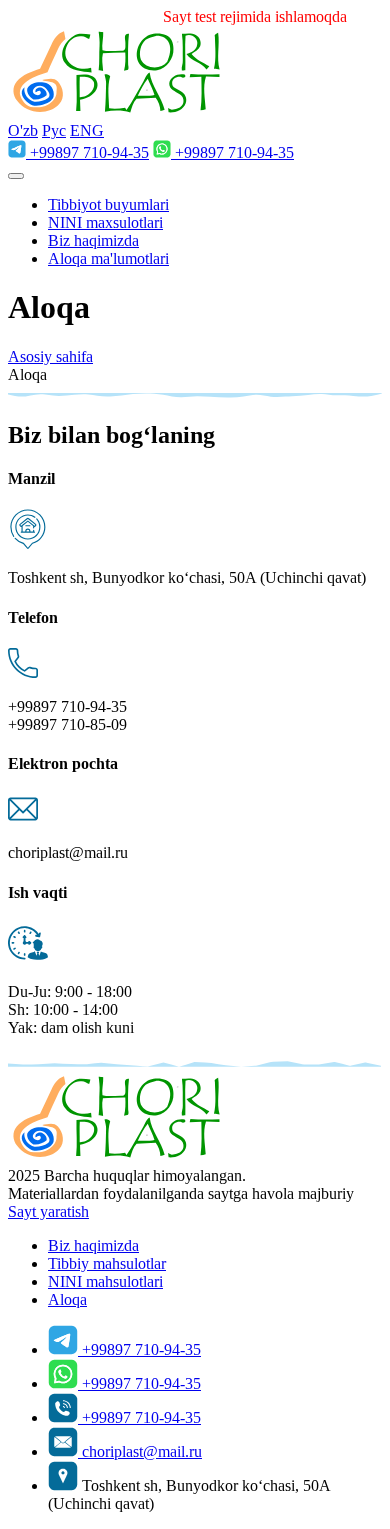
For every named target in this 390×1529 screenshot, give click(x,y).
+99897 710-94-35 (89, 152)
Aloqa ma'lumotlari (108, 258)
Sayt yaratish (48, 1211)
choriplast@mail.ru (142, 1451)
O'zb (23, 130)
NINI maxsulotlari (105, 222)
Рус (54, 130)
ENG (87, 130)
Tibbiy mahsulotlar (107, 1263)
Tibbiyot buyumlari (108, 204)
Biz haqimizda (93, 240)
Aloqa (67, 1299)
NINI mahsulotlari (105, 1281)
